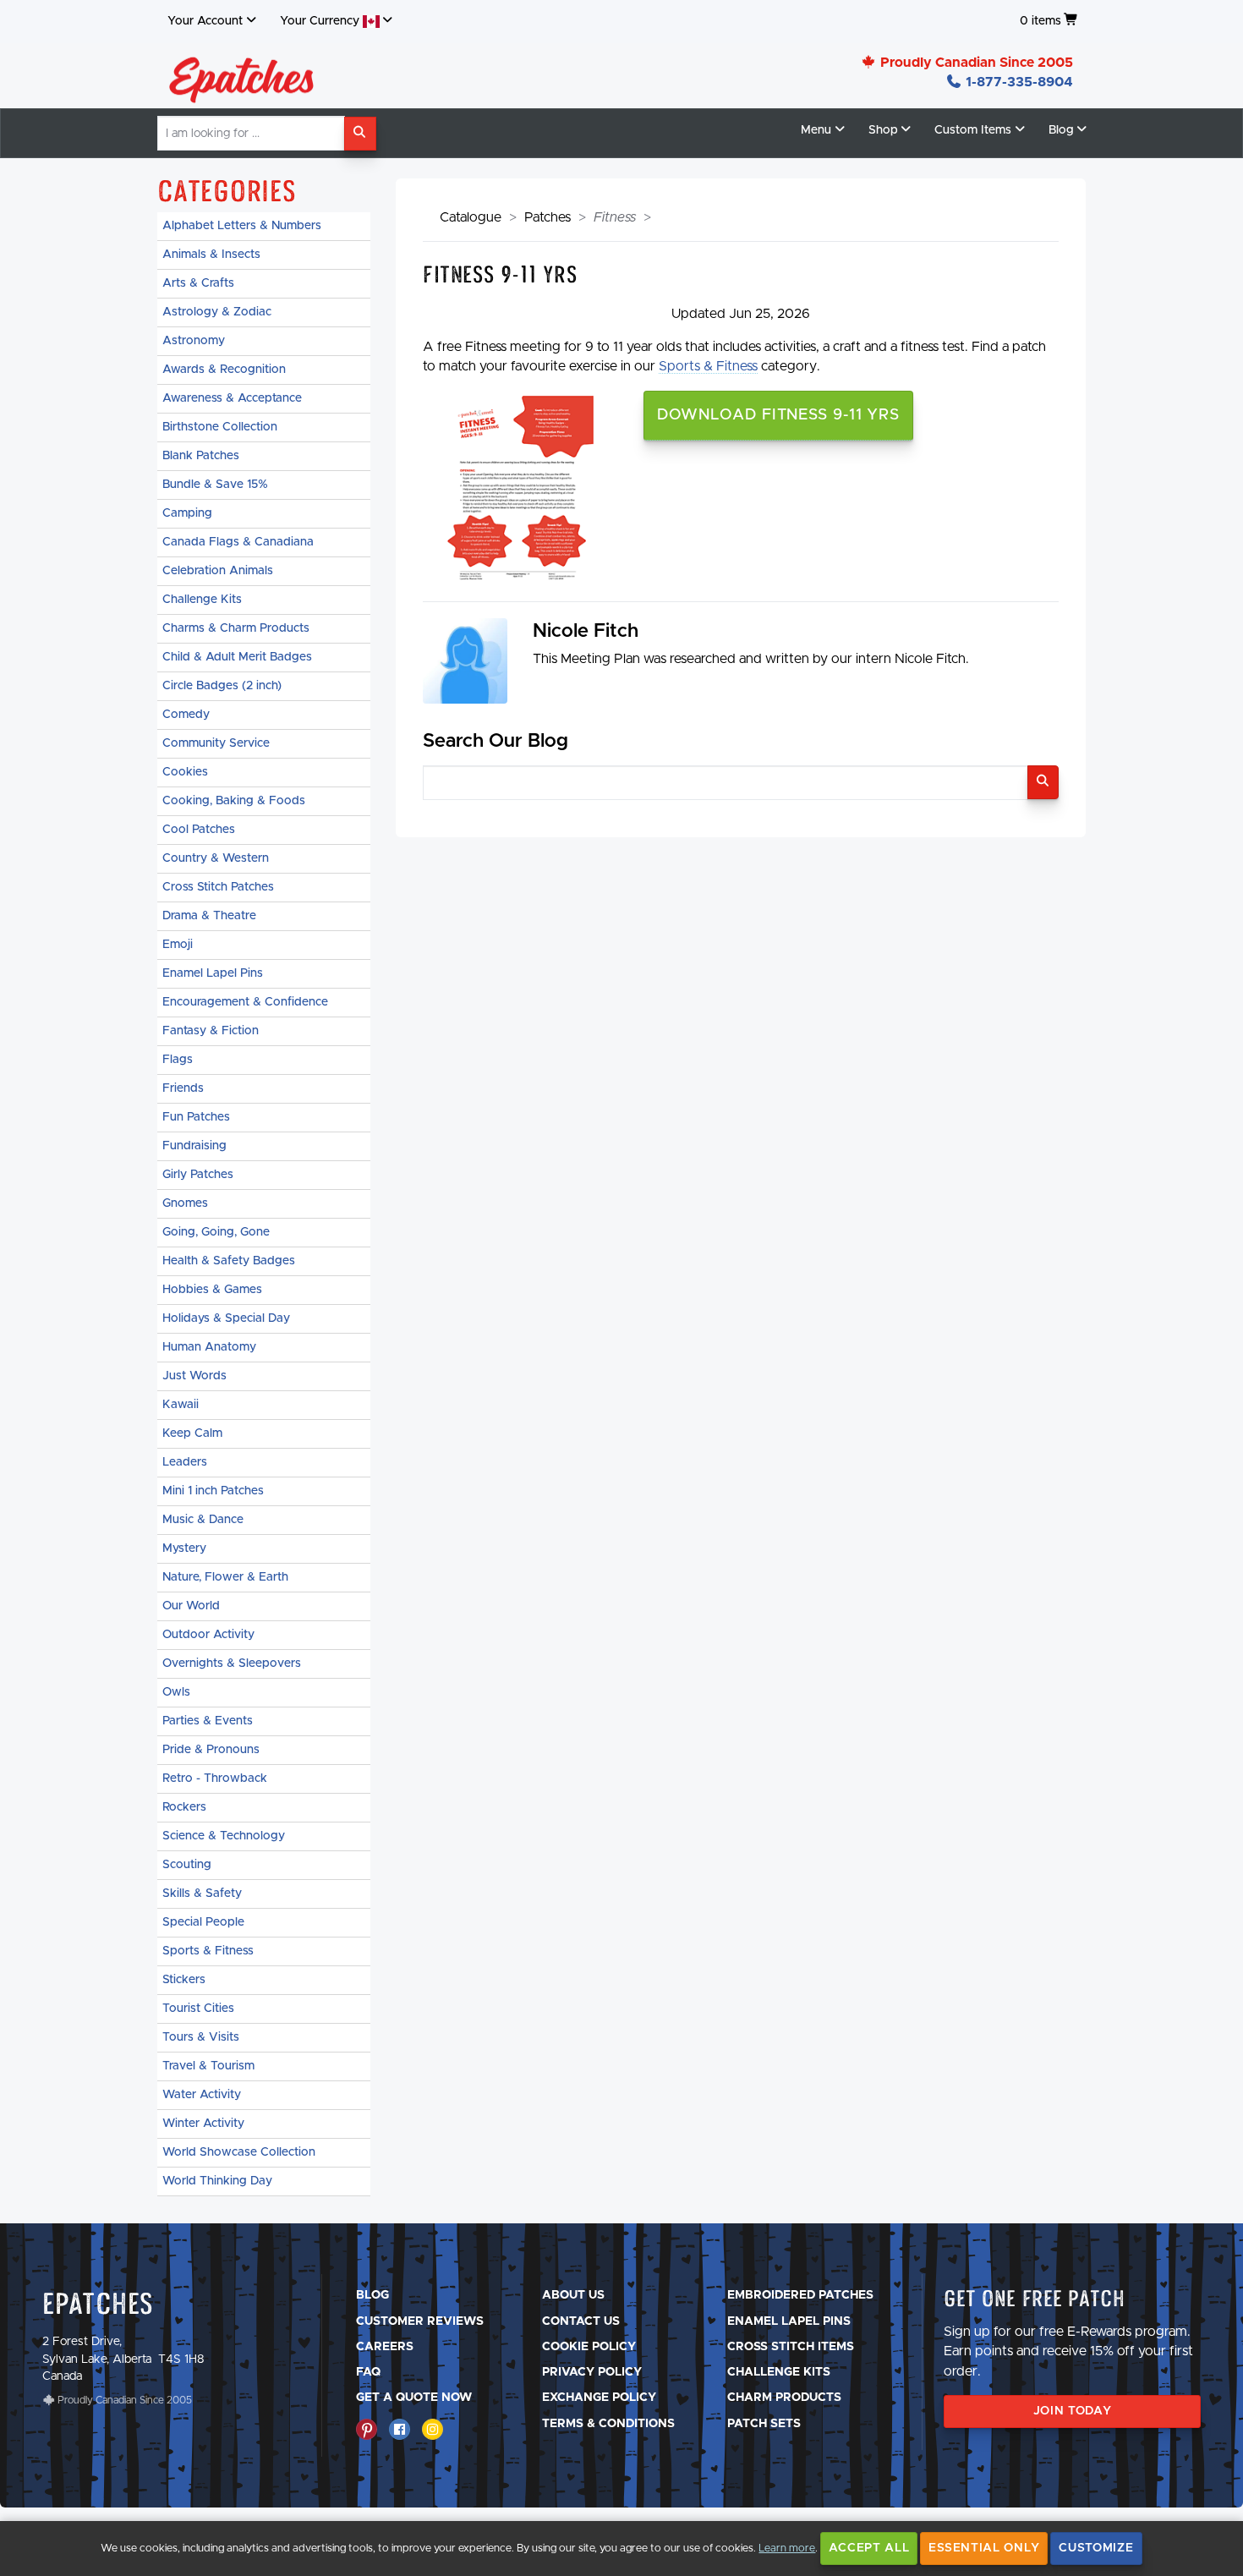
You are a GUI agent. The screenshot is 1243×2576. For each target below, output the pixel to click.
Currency (321, 21)
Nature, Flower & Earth (225, 1577)
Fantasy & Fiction (211, 1031)
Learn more (787, 2549)
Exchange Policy (599, 2398)
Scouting (187, 1865)
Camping (187, 513)
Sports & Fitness (208, 1951)
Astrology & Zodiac (217, 312)
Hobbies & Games (212, 1290)
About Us (573, 2295)
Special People (203, 1922)
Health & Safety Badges (229, 1261)
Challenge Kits (202, 600)
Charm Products (784, 2398)
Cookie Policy (589, 2347)
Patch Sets (764, 2424)
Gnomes (185, 1203)
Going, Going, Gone (216, 1232)
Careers (385, 2347)
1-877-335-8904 (1018, 82)
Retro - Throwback (215, 1779)
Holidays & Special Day (226, 1318)
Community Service (216, 743)
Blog (372, 2295)
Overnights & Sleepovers (232, 1663)
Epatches (98, 2303)
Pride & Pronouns (211, 1750)
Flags (178, 1060)
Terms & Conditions (608, 2424)
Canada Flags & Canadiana (238, 542)
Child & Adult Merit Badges (237, 657)
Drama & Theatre (209, 916)
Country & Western (216, 858)
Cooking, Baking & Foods (234, 801)
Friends (183, 1088)
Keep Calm (192, 1433)
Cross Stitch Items (791, 2347)
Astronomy (194, 341)
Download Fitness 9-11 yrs (779, 415)
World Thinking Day (217, 2181)
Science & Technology (224, 1836)
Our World (191, 1606)
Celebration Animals (218, 571)
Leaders (185, 1462)
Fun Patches (196, 1117)
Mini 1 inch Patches (213, 1491)
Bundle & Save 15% (215, 485)
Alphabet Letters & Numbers (242, 226)
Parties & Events (208, 1721)
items (1040, 21)
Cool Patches (199, 830)
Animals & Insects (211, 255)
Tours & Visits (201, 2037)
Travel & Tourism (208, 2066)
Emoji (178, 945)
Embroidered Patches (800, 2295)
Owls (176, 1692)
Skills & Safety (202, 1894)
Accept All (869, 2548)
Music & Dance (203, 1520)
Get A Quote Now (414, 2398)
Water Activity (202, 2095)
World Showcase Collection (239, 2152)
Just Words (194, 1376)
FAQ (368, 2372)
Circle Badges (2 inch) (222, 686)
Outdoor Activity (208, 1635)
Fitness (615, 217)
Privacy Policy (592, 2372)
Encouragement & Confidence (245, 1002)
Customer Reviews (420, 2321)
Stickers (184, 1980)
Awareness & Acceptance (232, 398)
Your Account (205, 21)
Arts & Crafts (198, 283)
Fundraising (194, 1146)
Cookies (185, 772)
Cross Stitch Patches (218, 887)
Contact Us (581, 2321)
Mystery (184, 1548)
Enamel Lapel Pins (213, 973)
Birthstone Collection (220, 427)
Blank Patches (201, 456)
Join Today (1073, 2411)
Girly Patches (198, 1175)
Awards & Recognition (224, 370)
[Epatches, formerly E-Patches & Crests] (242, 75)
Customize (1096, 2548)
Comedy (186, 715)
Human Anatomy (209, 1347)
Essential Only (984, 2548)
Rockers (184, 1807)
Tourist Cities (198, 2009)
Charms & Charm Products (236, 628)
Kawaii (181, 1405)
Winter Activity (203, 2124)
